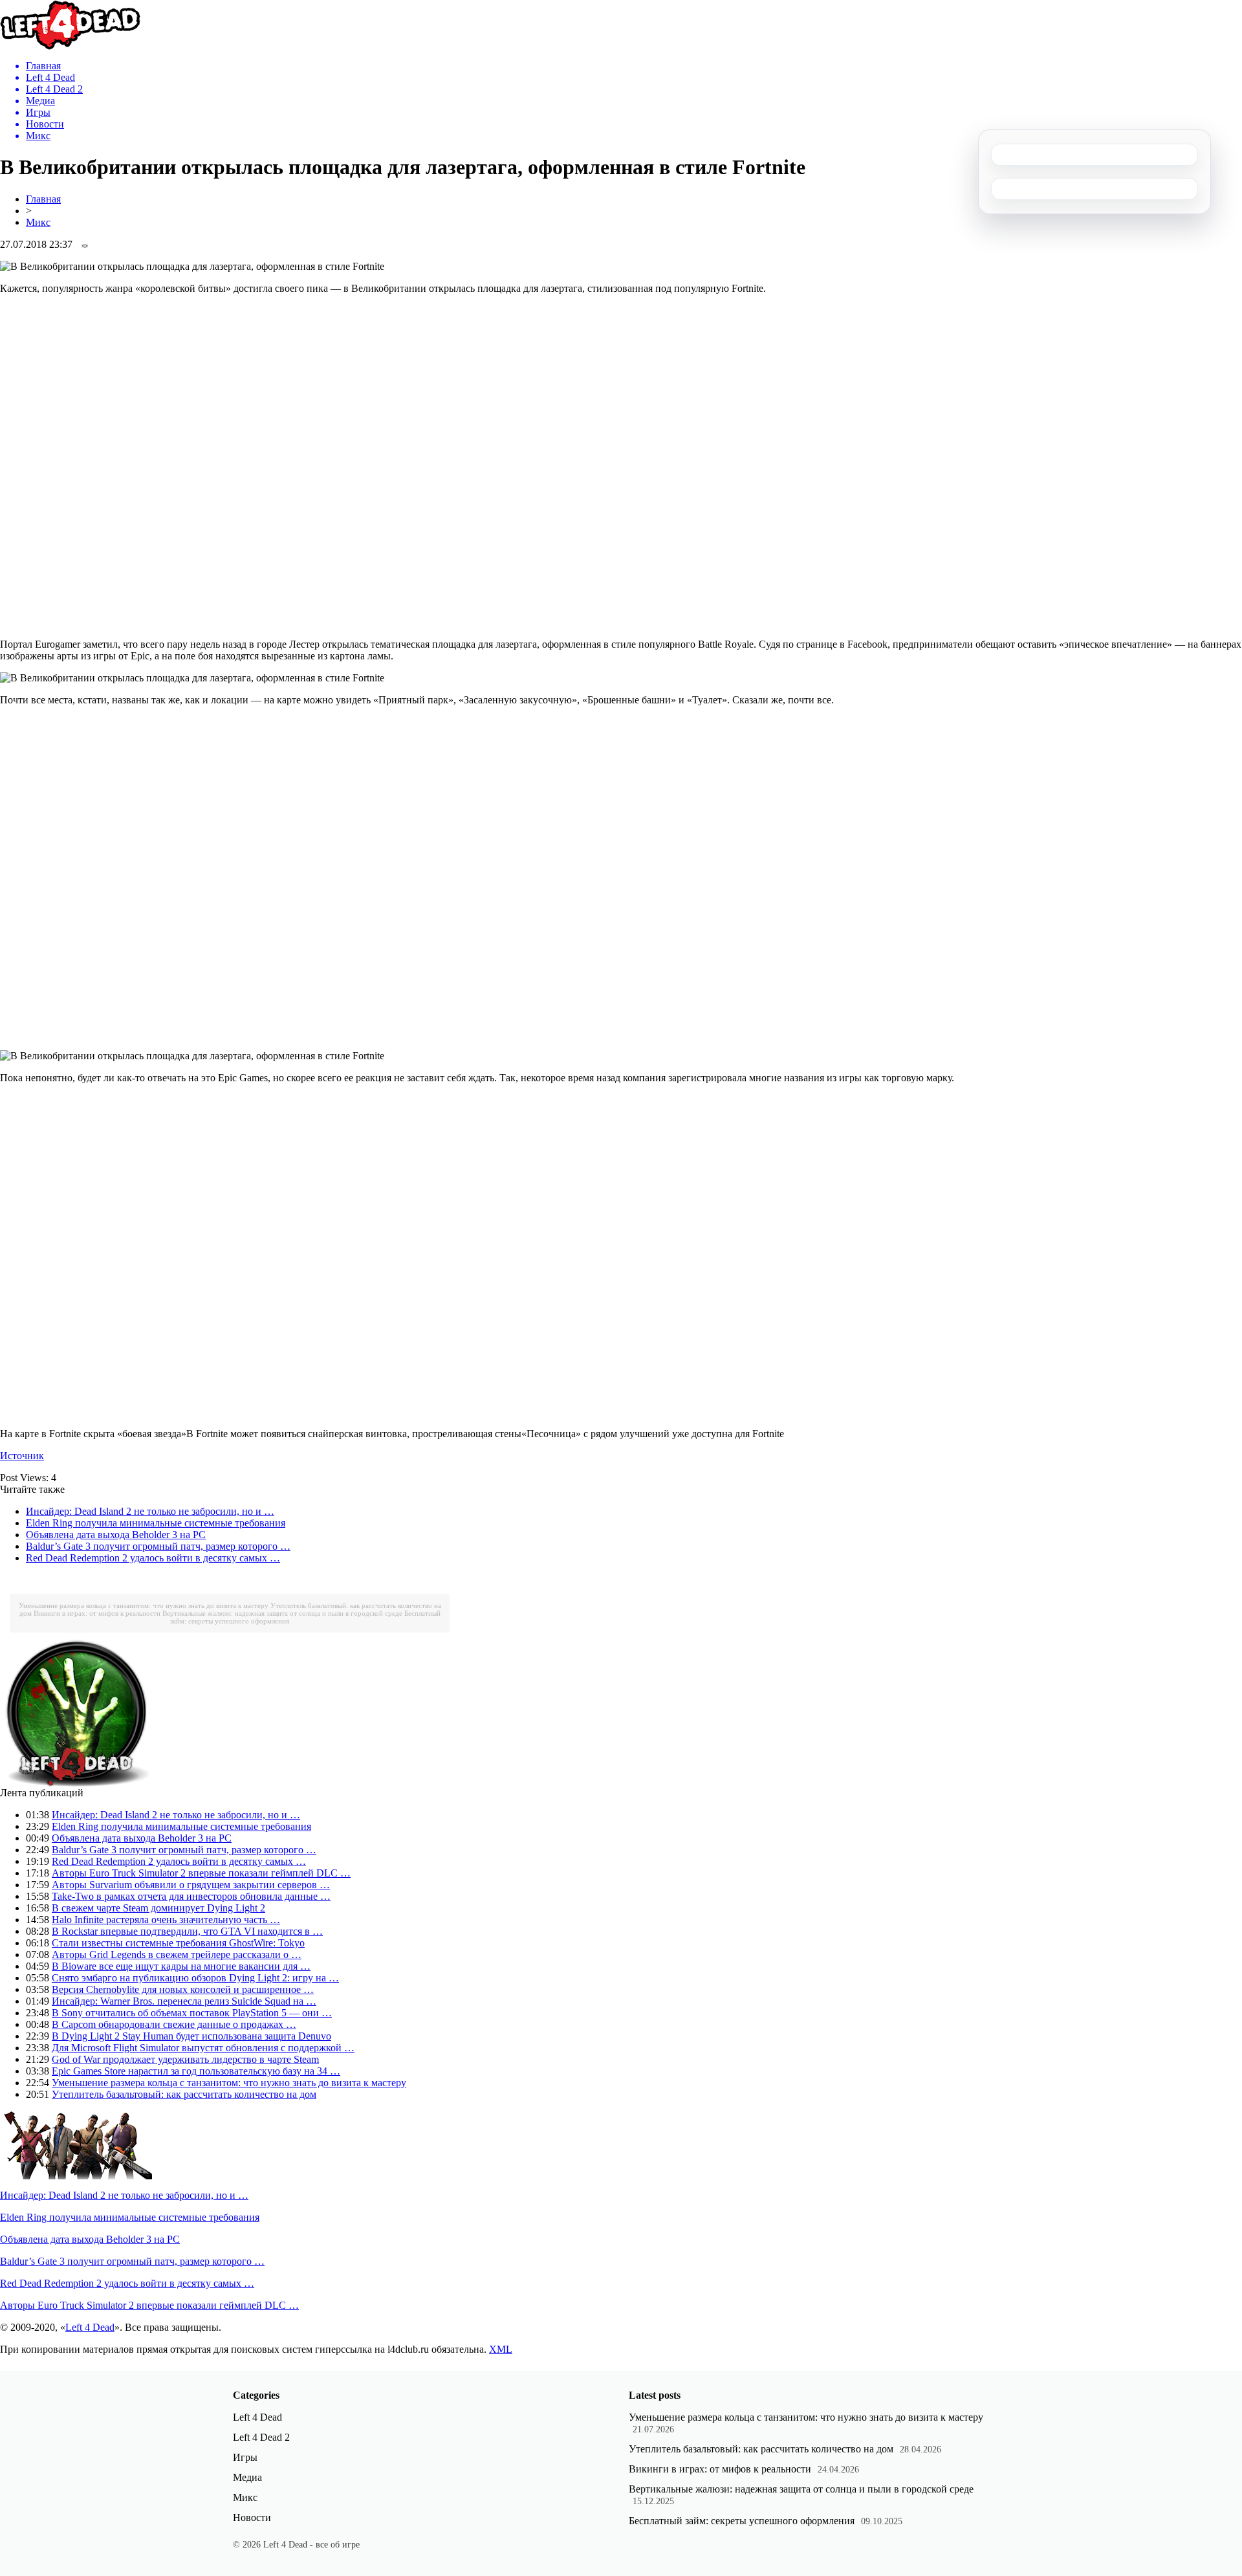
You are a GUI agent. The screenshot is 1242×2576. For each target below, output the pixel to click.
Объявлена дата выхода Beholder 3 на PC (116, 1535)
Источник (22, 1456)
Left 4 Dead (90, 2327)
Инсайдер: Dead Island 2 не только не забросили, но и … (150, 1511)
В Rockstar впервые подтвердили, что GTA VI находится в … (187, 1931)
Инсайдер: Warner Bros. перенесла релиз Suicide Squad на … (184, 2001)
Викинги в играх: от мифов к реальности (97, 1613)
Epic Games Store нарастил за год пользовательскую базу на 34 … (196, 2071)
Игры (245, 2457)
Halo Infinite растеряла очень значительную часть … (166, 1920)
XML (501, 2349)
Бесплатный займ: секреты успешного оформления (742, 2521)
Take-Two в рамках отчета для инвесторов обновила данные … (191, 1896)
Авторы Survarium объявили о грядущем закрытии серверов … (191, 1885)
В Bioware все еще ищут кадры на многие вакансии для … (181, 1966)
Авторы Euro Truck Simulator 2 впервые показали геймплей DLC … (201, 1873)
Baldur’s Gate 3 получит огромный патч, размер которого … (158, 1546)
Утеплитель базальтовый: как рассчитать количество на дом (184, 2094)
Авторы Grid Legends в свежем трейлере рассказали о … (177, 1954)
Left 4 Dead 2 (261, 2437)
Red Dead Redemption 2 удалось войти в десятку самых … (153, 1558)
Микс (38, 222)
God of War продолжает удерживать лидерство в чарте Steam (185, 2059)
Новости (252, 2517)
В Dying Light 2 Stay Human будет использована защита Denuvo (191, 2036)
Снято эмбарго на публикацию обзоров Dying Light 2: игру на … (195, 1978)
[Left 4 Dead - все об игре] (71, 46)
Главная (43, 199)
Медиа (247, 2477)
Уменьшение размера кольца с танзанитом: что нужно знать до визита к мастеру (144, 1605)
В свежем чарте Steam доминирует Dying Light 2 (158, 1908)
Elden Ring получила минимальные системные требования (156, 1523)
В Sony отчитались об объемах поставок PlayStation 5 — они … (192, 2013)
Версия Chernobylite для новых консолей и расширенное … (183, 1989)
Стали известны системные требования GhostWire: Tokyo (178, 1943)
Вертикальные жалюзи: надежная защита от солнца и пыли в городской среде (282, 1613)
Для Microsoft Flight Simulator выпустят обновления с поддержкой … (203, 2048)
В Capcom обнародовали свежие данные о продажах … (174, 2024)
